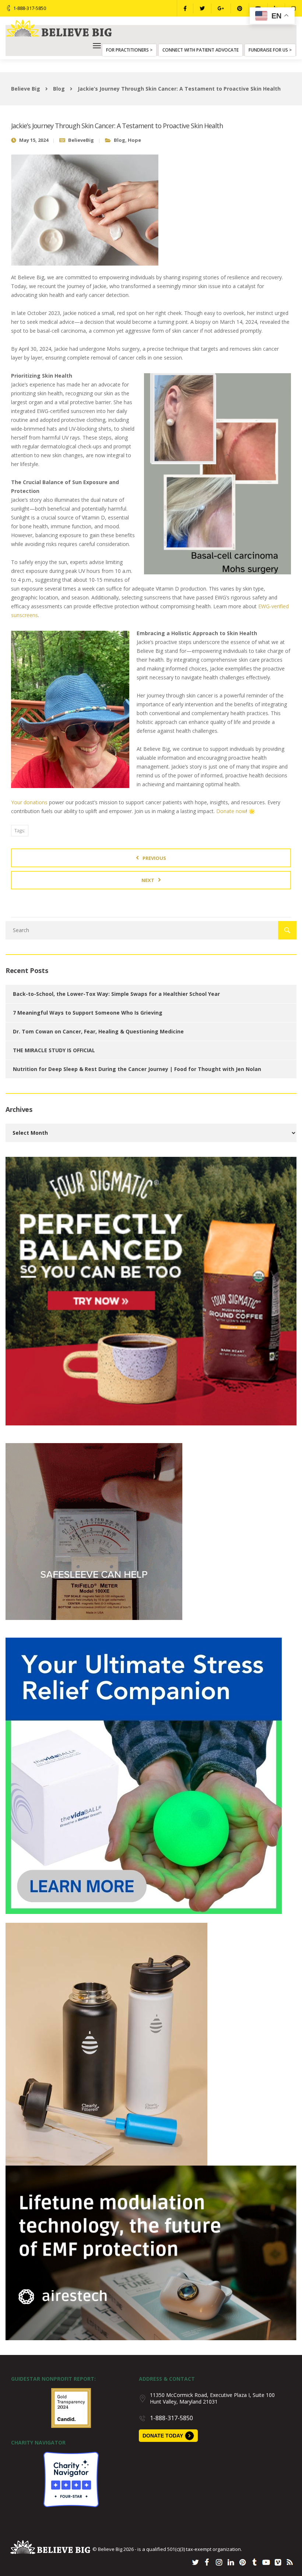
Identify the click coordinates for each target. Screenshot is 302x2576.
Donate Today (163, 2436)
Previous (154, 858)
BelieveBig (81, 140)
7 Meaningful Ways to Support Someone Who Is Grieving (88, 1013)
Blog (120, 140)
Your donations (29, 802)
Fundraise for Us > (270, 50)
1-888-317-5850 (30, 8)
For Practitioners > (129, 50)
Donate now (231, 811)
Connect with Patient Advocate (201, 50)
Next (148, 880)
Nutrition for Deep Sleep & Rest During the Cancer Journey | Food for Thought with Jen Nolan (137, 1069)
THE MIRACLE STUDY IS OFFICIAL (54, 1050)
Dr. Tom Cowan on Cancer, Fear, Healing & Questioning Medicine (98, 1031)
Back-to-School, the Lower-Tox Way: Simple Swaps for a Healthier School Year (116, 994)
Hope (134, 140)
